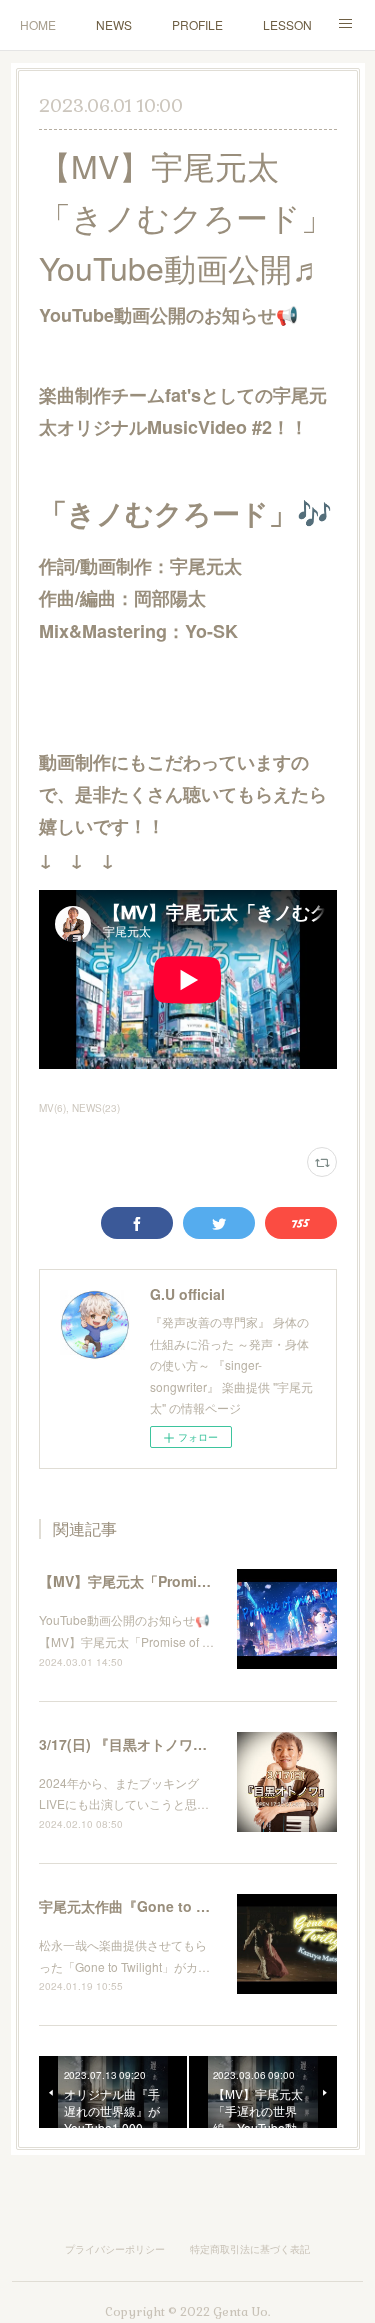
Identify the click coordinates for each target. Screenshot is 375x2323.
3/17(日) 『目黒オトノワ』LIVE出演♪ (157, 1744)
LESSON (287, 24)
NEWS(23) (96, 1108)
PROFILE (197, 24)
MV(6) (52, 1108)
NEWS (114, 24)
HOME (38, 24)
